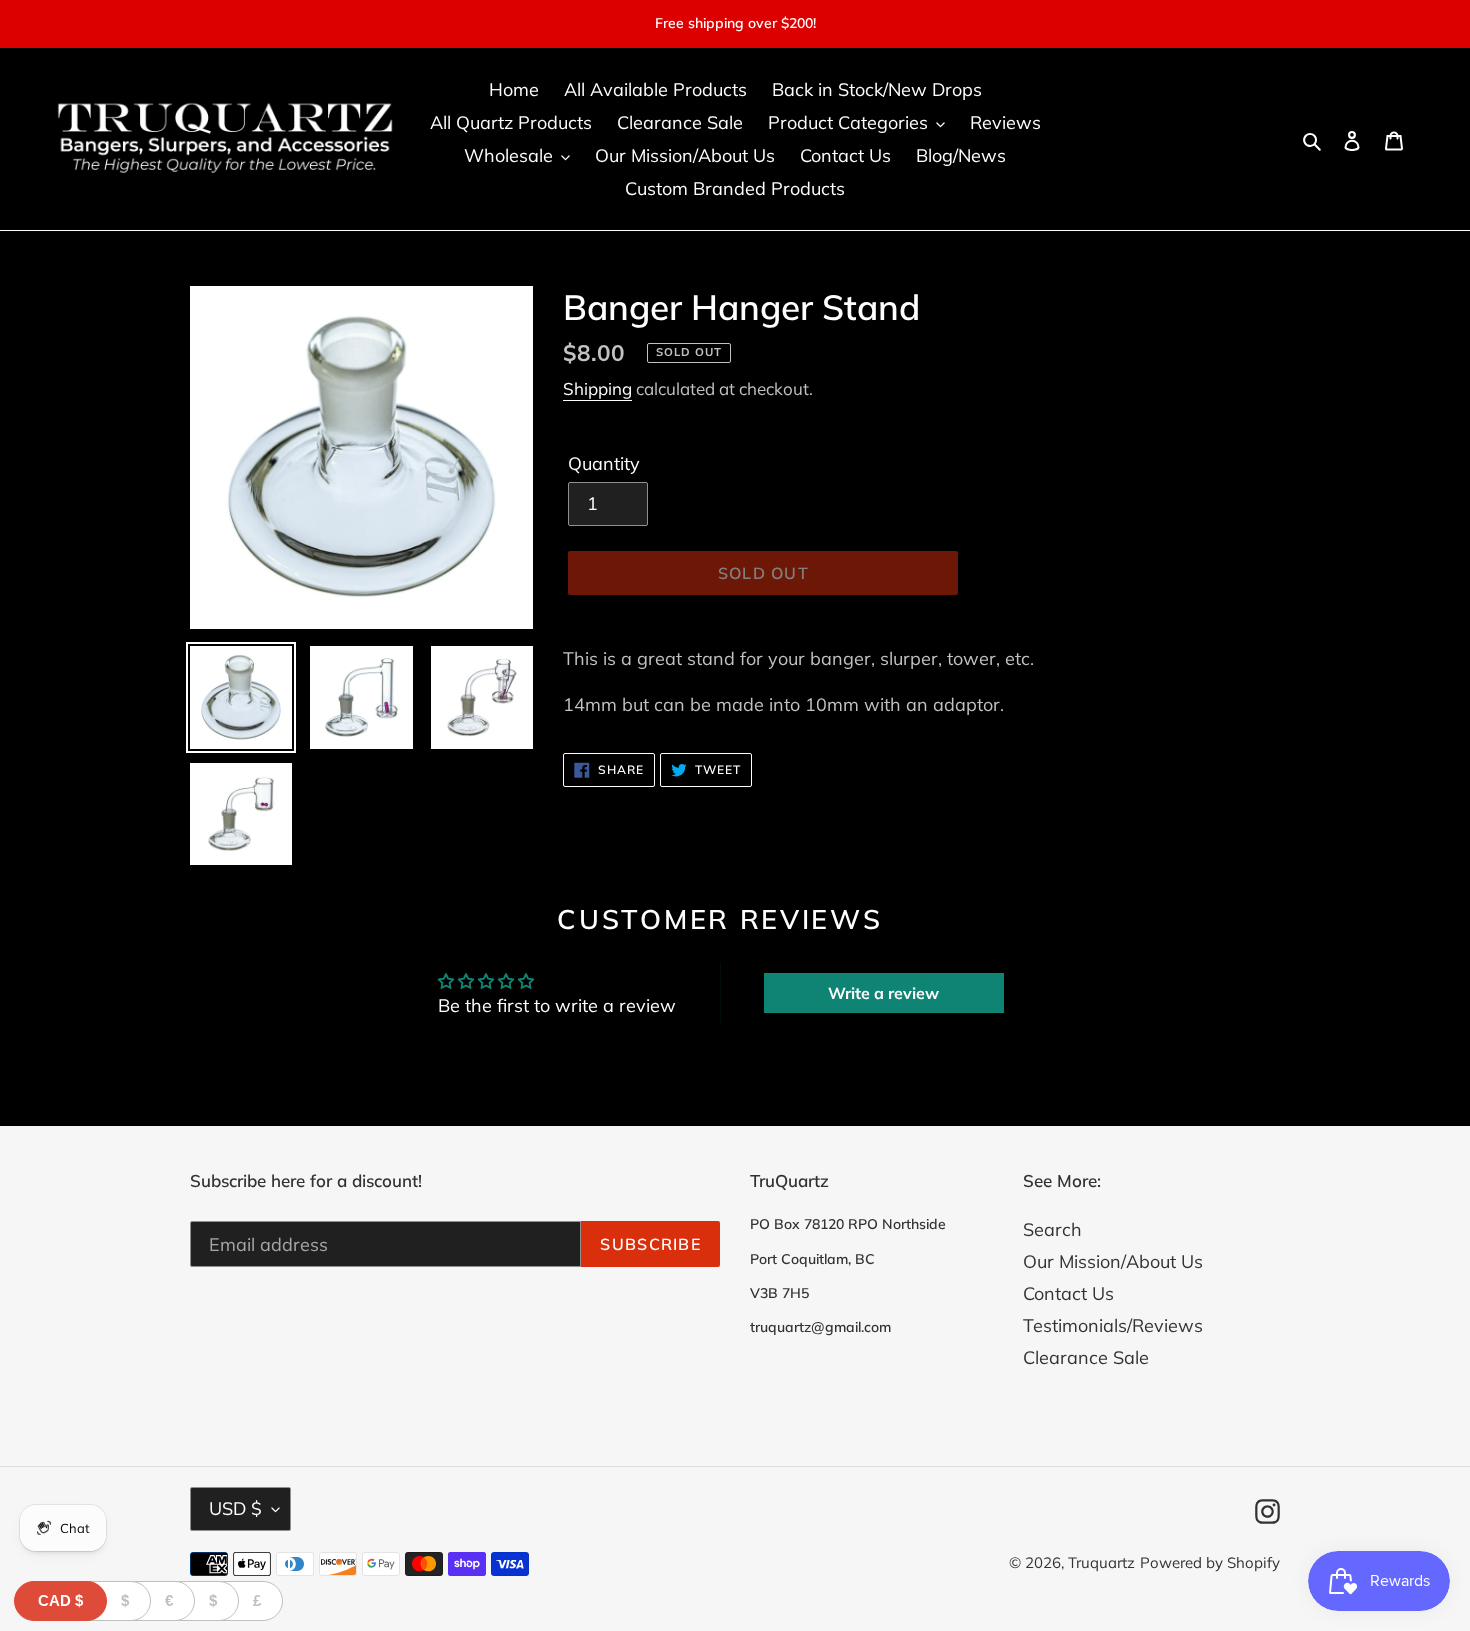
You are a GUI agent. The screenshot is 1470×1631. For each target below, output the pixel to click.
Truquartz (1101, 1562)
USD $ (235, 1508)
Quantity (604, 463)
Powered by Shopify (1210, 1562)
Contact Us (1068, 1293)
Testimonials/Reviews (1113, 1325)
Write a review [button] (883, 993)
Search (1052, 1229)
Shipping (597, 388)
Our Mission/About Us (1113, 1261)
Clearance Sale (1086, 1357)
